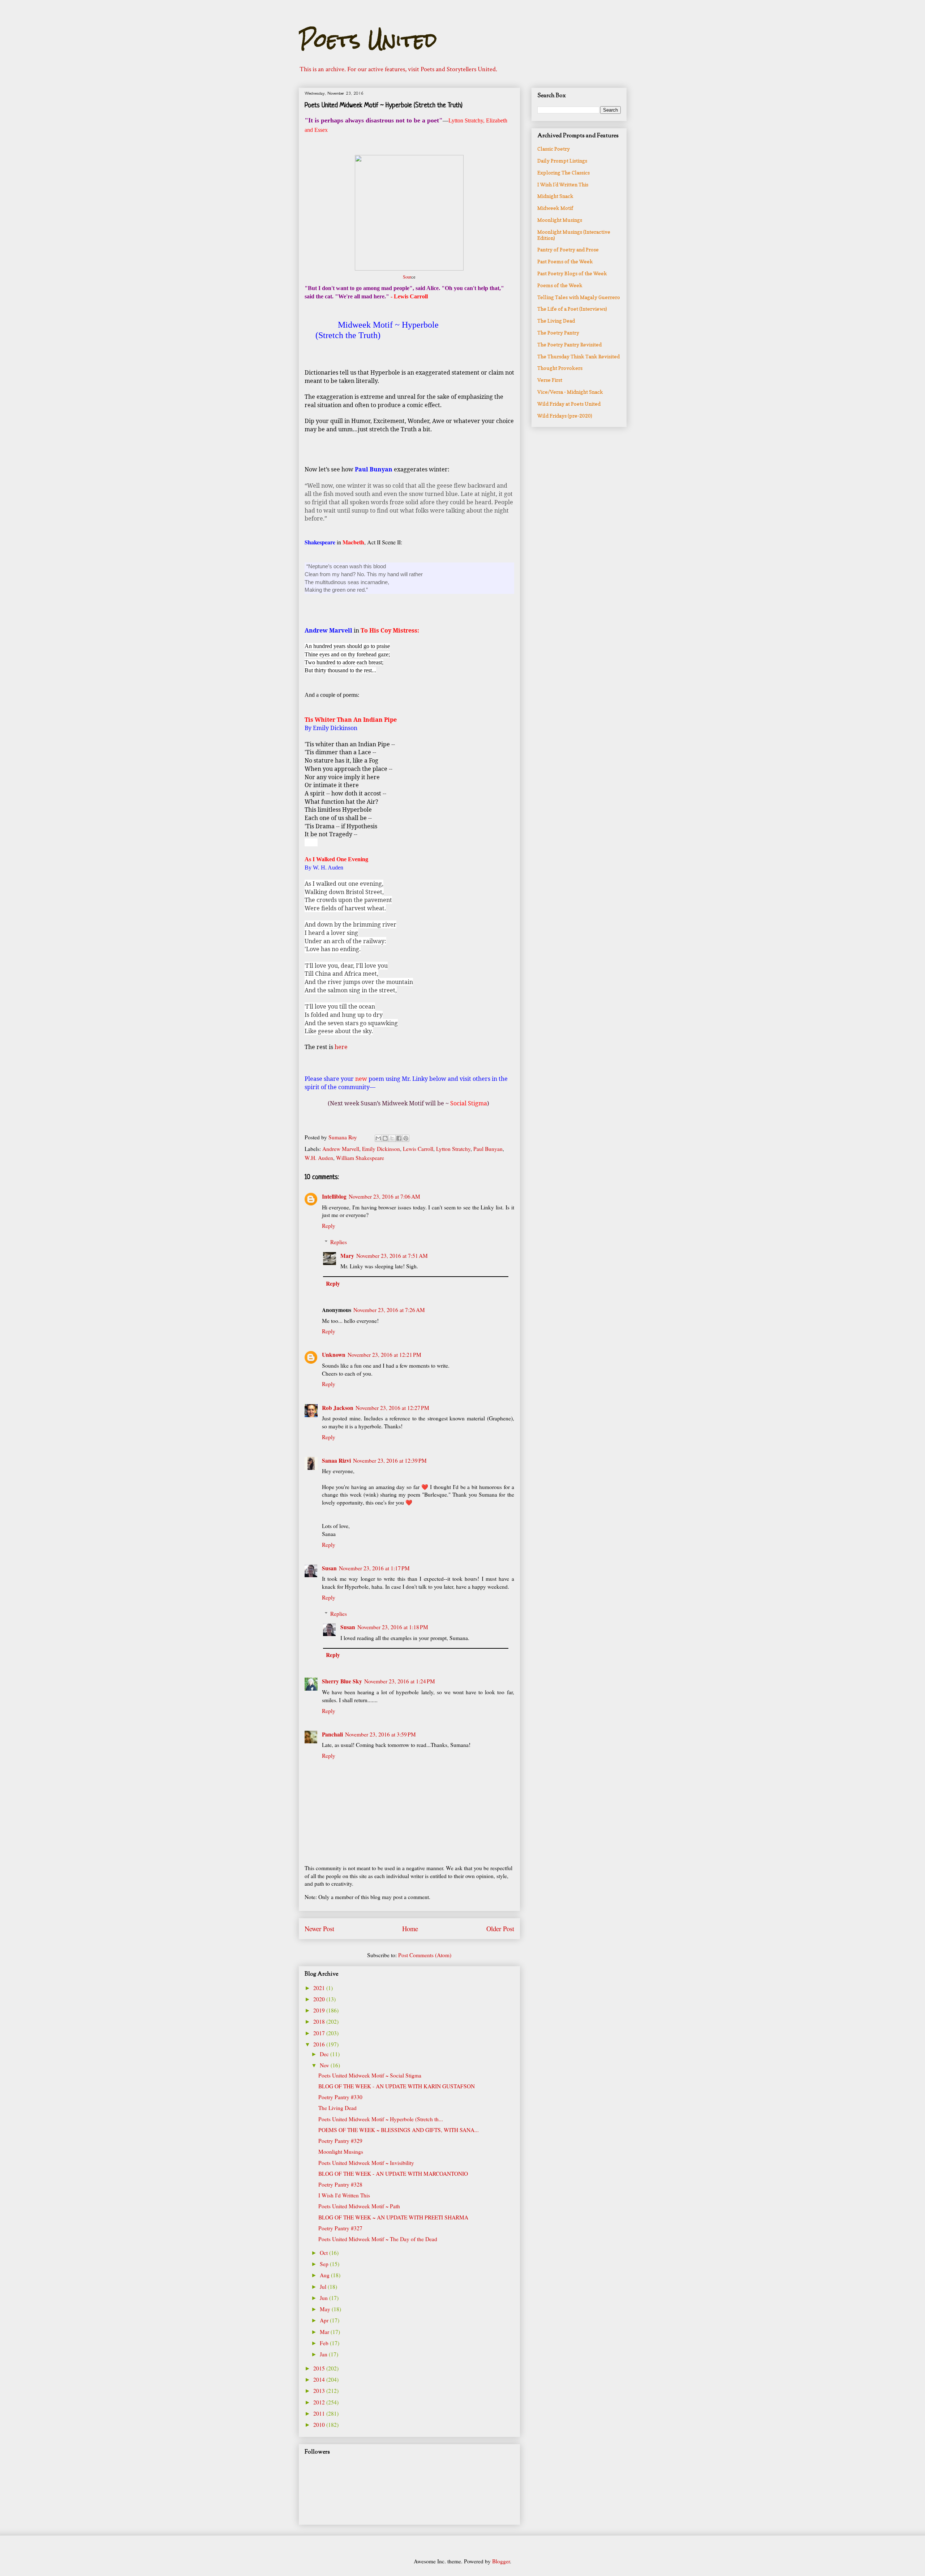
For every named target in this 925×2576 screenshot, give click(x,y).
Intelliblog (334, 1196)
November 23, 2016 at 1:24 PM (400, 1681)
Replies (339, 1242)
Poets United (368, 40)
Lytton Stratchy (453, 1149)
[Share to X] (392, 1138)
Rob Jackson (338, 1408)
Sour (407, 277)
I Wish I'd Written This (344, 2195)
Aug (325, 2275)
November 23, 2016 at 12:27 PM (392, 1408)
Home (410, 1928)
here (342, 1047)
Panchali (332, 1734)
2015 (320, 2368)
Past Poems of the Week (565, 261)
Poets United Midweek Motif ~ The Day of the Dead (378, 2239)
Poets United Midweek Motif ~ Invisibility (366, 2163)
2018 (320, 2021)
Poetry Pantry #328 (340, 2184)
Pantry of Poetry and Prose (568, 249)
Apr (325, 2320)
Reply (329, 1226)
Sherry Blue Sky (342, 1681)
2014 (320, 2379)
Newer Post (319, 1928)
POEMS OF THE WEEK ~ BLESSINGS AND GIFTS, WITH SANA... (399, 2130)
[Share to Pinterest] (406, 1138)
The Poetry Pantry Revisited (569, 344)
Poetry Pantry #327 (340, 2228)
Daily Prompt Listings (562, 161)
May (326, 2309)
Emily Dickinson (381, 1149)
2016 (320, 2044)
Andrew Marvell (341, 1149)
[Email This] (378, 1138)
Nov (325, 2065)
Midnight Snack (555, 196)
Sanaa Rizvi (336, 1460)
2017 (320, 2033)
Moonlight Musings (341, 2152)
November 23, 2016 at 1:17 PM (374, 1568)
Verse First (550, 380)
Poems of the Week (560, 285)
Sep (325, 2264)
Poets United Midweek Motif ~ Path (359, 2206)
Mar (325, 2332)
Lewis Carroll (418, 1149)
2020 (320, 1999)
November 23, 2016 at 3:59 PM (380, 1734)
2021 (320, 1988)
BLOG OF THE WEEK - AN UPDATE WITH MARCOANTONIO (393, 2174)
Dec (325, 2054)
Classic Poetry (554, 149)
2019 (320, 2010)
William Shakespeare (360, 1158)
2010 (320, 2425)
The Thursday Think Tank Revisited (578, 356)
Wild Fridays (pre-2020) (565, 416)
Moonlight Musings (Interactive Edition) (574, 235)
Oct (324, 2253)
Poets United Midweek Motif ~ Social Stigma (370, 2075)
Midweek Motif (555, 208)
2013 (320, 2391)
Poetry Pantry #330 (340, 2097)
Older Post (500, 1928)
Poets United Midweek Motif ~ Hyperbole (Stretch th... (381, 2119)
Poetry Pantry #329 (340, 2141)
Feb (325, 2343)
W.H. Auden (319, 1158)
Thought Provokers (560, 368)
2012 (320, 2402)
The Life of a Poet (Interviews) (572, 309)
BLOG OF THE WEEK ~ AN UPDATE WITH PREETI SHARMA (393, 2217)
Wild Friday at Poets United (569, 404)
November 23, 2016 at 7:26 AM (389, 1310)
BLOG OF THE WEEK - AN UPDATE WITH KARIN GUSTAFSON (397, 2086)
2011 (320, 2413)
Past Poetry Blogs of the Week (572, 273)
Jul (324, 2287)
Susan (329, 1568)
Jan (324, 2354)
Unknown (334, 1355)
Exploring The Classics (563, 172)
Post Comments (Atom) (425, 1955)
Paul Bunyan (488, 1149)
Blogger (501, 2561)
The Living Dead (337, 2108)
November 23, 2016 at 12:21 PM (384, 1355)
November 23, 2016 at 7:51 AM (392, 1256)
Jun (324, 2298)
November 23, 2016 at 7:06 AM (384, 1196)
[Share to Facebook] (399, 1138)
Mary (347, 1256)
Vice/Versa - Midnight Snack (570, 392)
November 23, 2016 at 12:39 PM (390, 1460)
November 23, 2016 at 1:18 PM (393, 1627)
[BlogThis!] (385, 1138)
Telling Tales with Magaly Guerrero (579, 297)
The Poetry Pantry (558, 333)
